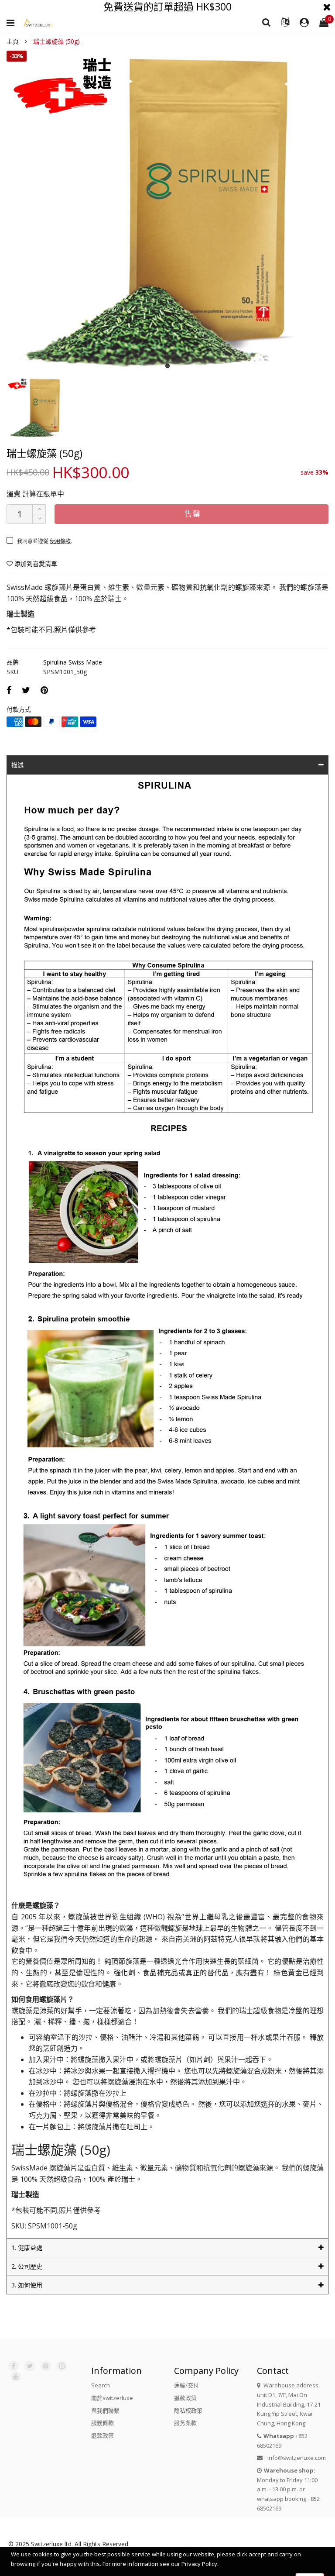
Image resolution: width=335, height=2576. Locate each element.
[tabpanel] (167, 212)
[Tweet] (26, 690)
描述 (17, 765)
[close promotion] (327, 7)
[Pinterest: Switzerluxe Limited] (46, 2366)
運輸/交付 (186, 2385)
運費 (14, 494)
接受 (310, 2565)
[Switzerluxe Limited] (38, 23)
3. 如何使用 (27, 2285)
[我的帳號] (304, 23)
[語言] (285, 22)
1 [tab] (167, 366)
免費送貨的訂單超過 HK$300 (167, 7)
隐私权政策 (188, 2411)
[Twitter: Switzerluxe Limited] (30, 2366)
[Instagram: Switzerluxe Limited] (62, 2366)
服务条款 (185, 2423)
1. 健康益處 (27, 2247)
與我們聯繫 (105, 2411)
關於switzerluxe (112, 2398)
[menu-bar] (13, 23)
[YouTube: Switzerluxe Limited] (16, 2376)
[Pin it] (44, 690)
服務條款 (103, 2423)
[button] (39, 519)
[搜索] (267, 22)
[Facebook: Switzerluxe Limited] (14, 2366)
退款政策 (103, 2435)
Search (101, 2385)
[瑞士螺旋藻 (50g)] (167, 212)
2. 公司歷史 (27, 2266)
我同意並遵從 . (44, 541)
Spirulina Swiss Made (73, 662)
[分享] (9, 690)
